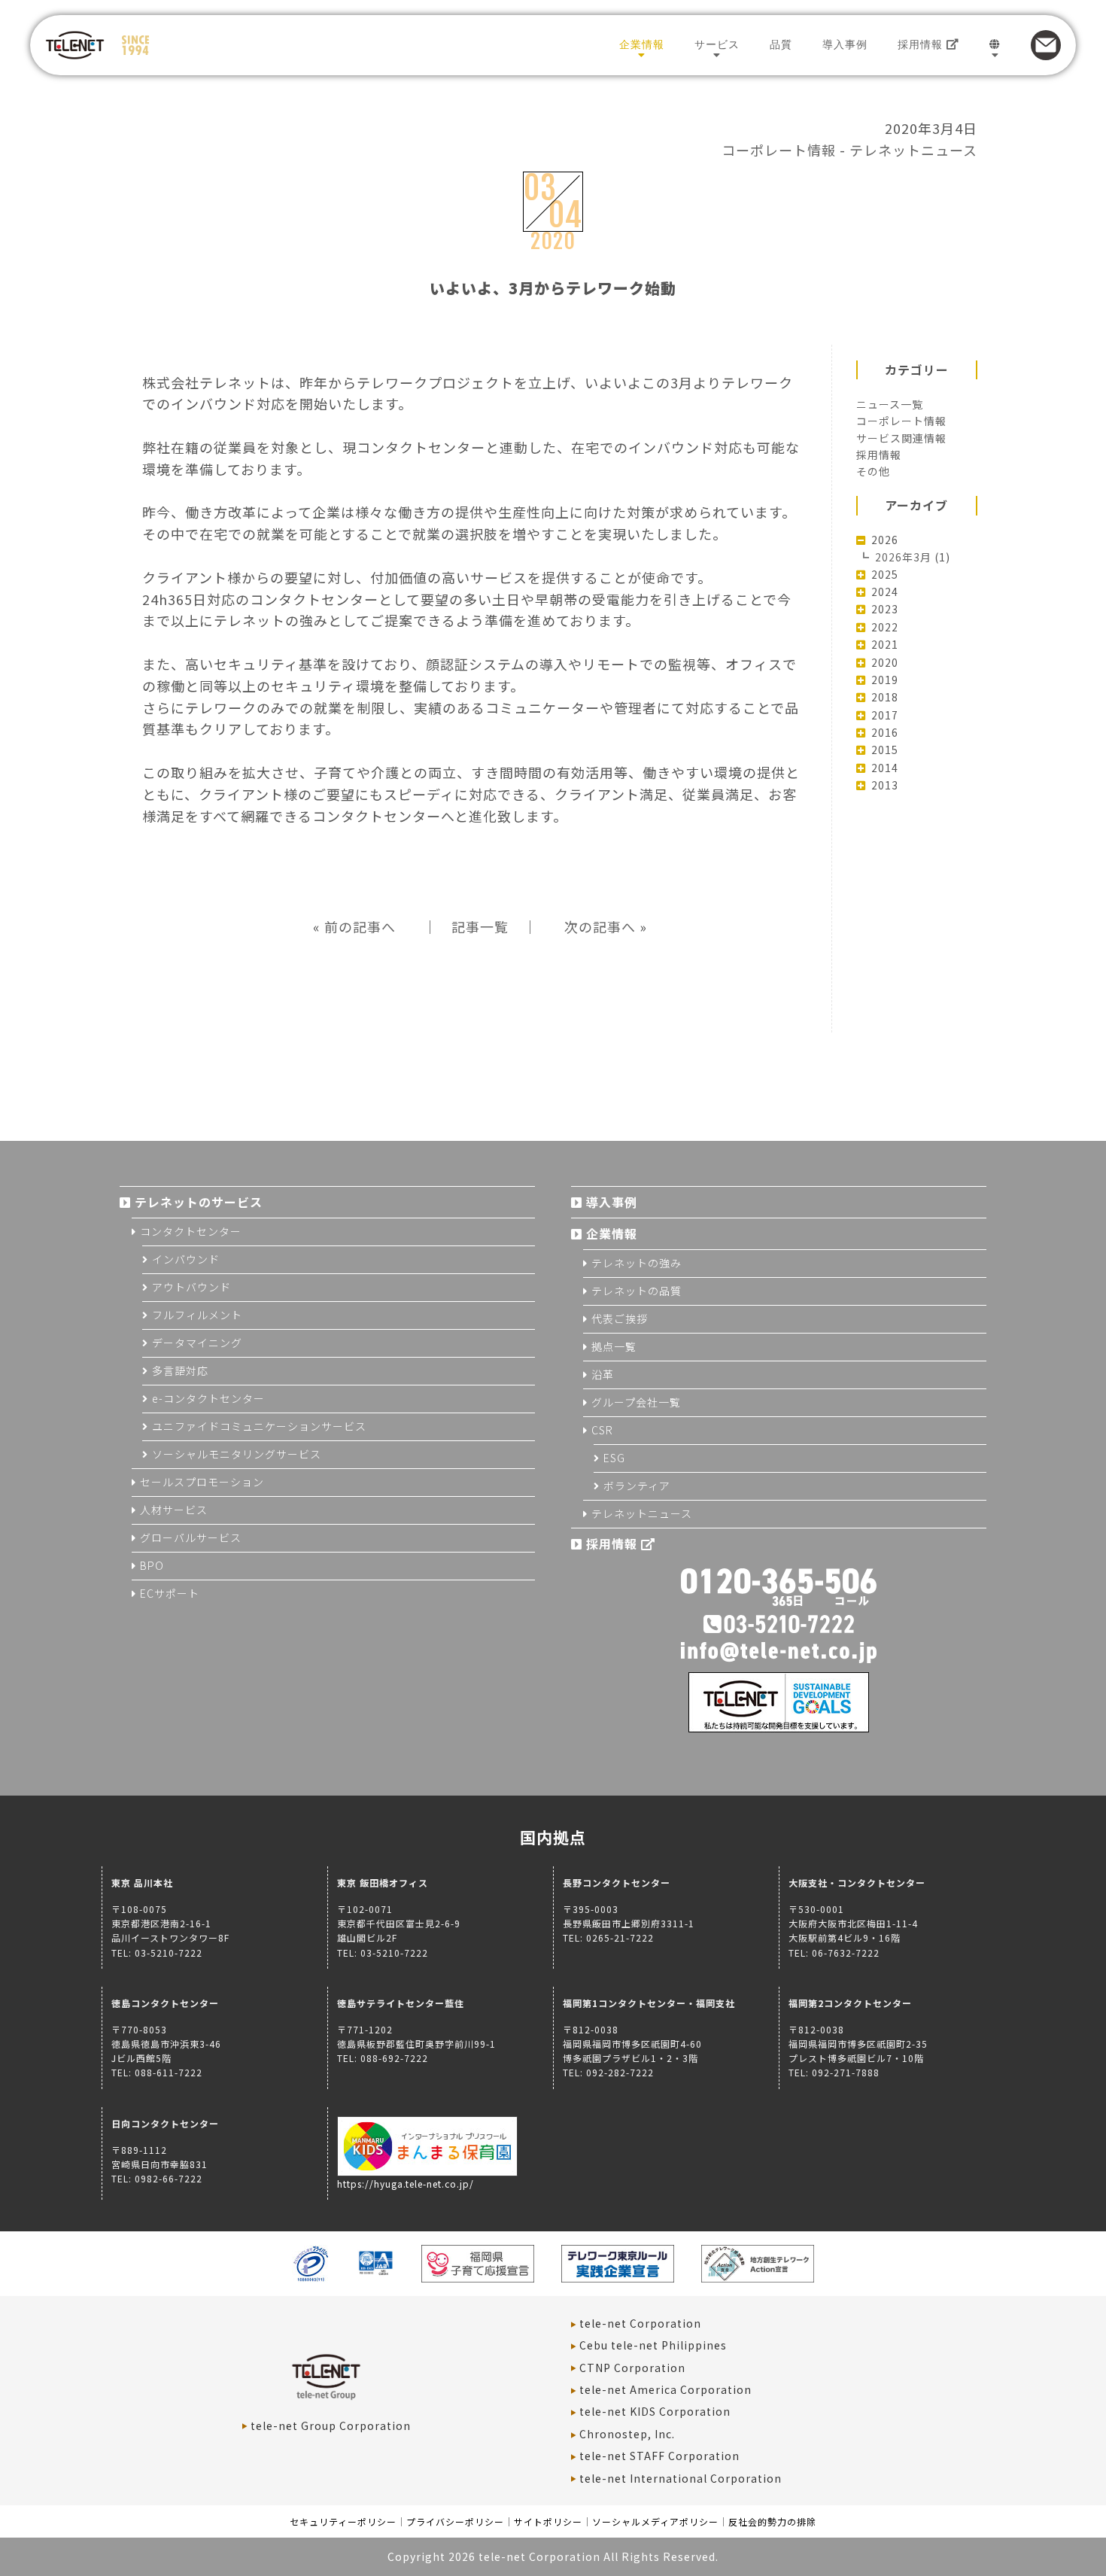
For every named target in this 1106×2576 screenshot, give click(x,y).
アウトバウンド (191, 1287)
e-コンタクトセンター (208, 1398)
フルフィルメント (197, 1315)
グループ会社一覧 (636, 1402)
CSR (602, 1430)
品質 (781, 44)
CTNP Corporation (632, 2368)
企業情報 (642, 44)
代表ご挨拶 (620, 1318)
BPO (152, 1565)
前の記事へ (360, 926)
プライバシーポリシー (455, 2521)
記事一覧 (480, 926)
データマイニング (197, 1343)
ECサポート (170, 1593)
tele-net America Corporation (665, 2389)
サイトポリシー (548, 2521)
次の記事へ (600, 926)
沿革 (603, 1374)
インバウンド (186, 1259)
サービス (717, 44)
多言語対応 (180, 1370)
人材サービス (174, 1510)
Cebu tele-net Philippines (653, 2345)
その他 (873, 471)
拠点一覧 (614, 1346)
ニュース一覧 (890, 404)
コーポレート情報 (779, 150)
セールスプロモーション (202, 1482)
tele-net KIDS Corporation (655, 2411)
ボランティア (637, 1486)
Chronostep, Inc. (627, 2434)
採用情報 (922, 44)
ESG (614, 1458)
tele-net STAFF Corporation (659, 2456)
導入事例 (845, 44)
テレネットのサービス (199, 1202)
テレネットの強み (637, 1263)
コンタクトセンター (191, 1231)
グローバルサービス (191, 1537)
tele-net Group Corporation (331, 2425)
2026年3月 (903, 557)
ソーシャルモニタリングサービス (237, 1454)
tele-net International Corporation (681, 2478)
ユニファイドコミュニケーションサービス (259, 1426)
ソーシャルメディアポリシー (655, 2521)
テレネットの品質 (637, 1291)
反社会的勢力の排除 (772, 2521)
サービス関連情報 (901, 438)
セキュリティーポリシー (343, 2521)
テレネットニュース (913, 150)
